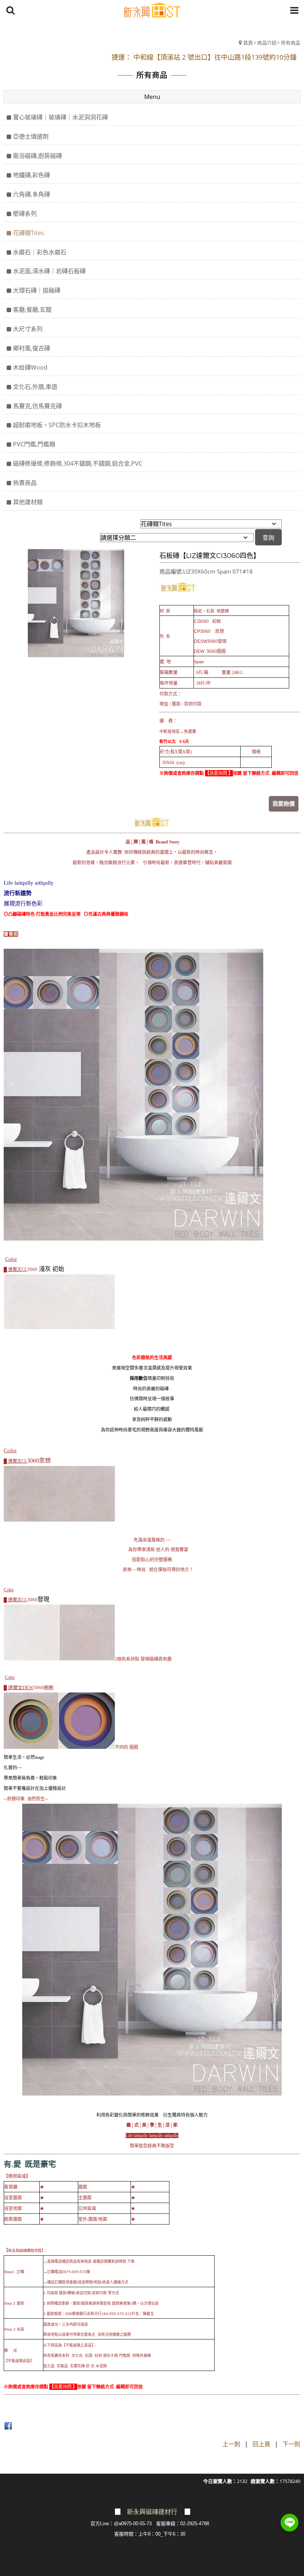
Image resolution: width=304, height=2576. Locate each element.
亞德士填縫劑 (31, 136)
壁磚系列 (25, 214)
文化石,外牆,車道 (35, 387)
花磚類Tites (29, 233)
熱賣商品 (25, 483)
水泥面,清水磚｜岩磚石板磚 (49, 271)
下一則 (291, 2444)
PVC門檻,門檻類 (34, 444)
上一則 (231, 2444)
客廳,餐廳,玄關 (32, 310)
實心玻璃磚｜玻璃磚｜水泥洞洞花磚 (60, 117)
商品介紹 (267, 43)
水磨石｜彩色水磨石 (40, 252)
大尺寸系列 (28, 329)
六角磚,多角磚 (32, 194)
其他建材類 (28, 502)
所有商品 (291, 43)
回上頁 (261, 2444)
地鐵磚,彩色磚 (32, 175)
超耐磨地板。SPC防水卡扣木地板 (57, 425)
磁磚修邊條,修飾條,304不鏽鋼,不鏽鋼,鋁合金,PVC (78, 463)
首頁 (248, 43)
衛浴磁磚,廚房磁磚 (37, 156)
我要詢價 (284, 803)
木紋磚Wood (30, 367)
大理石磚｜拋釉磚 (37, 290)
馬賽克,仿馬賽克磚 (37, 406)
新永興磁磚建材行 (152, 2512)
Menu (152, 97)
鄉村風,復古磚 (32, 348)
